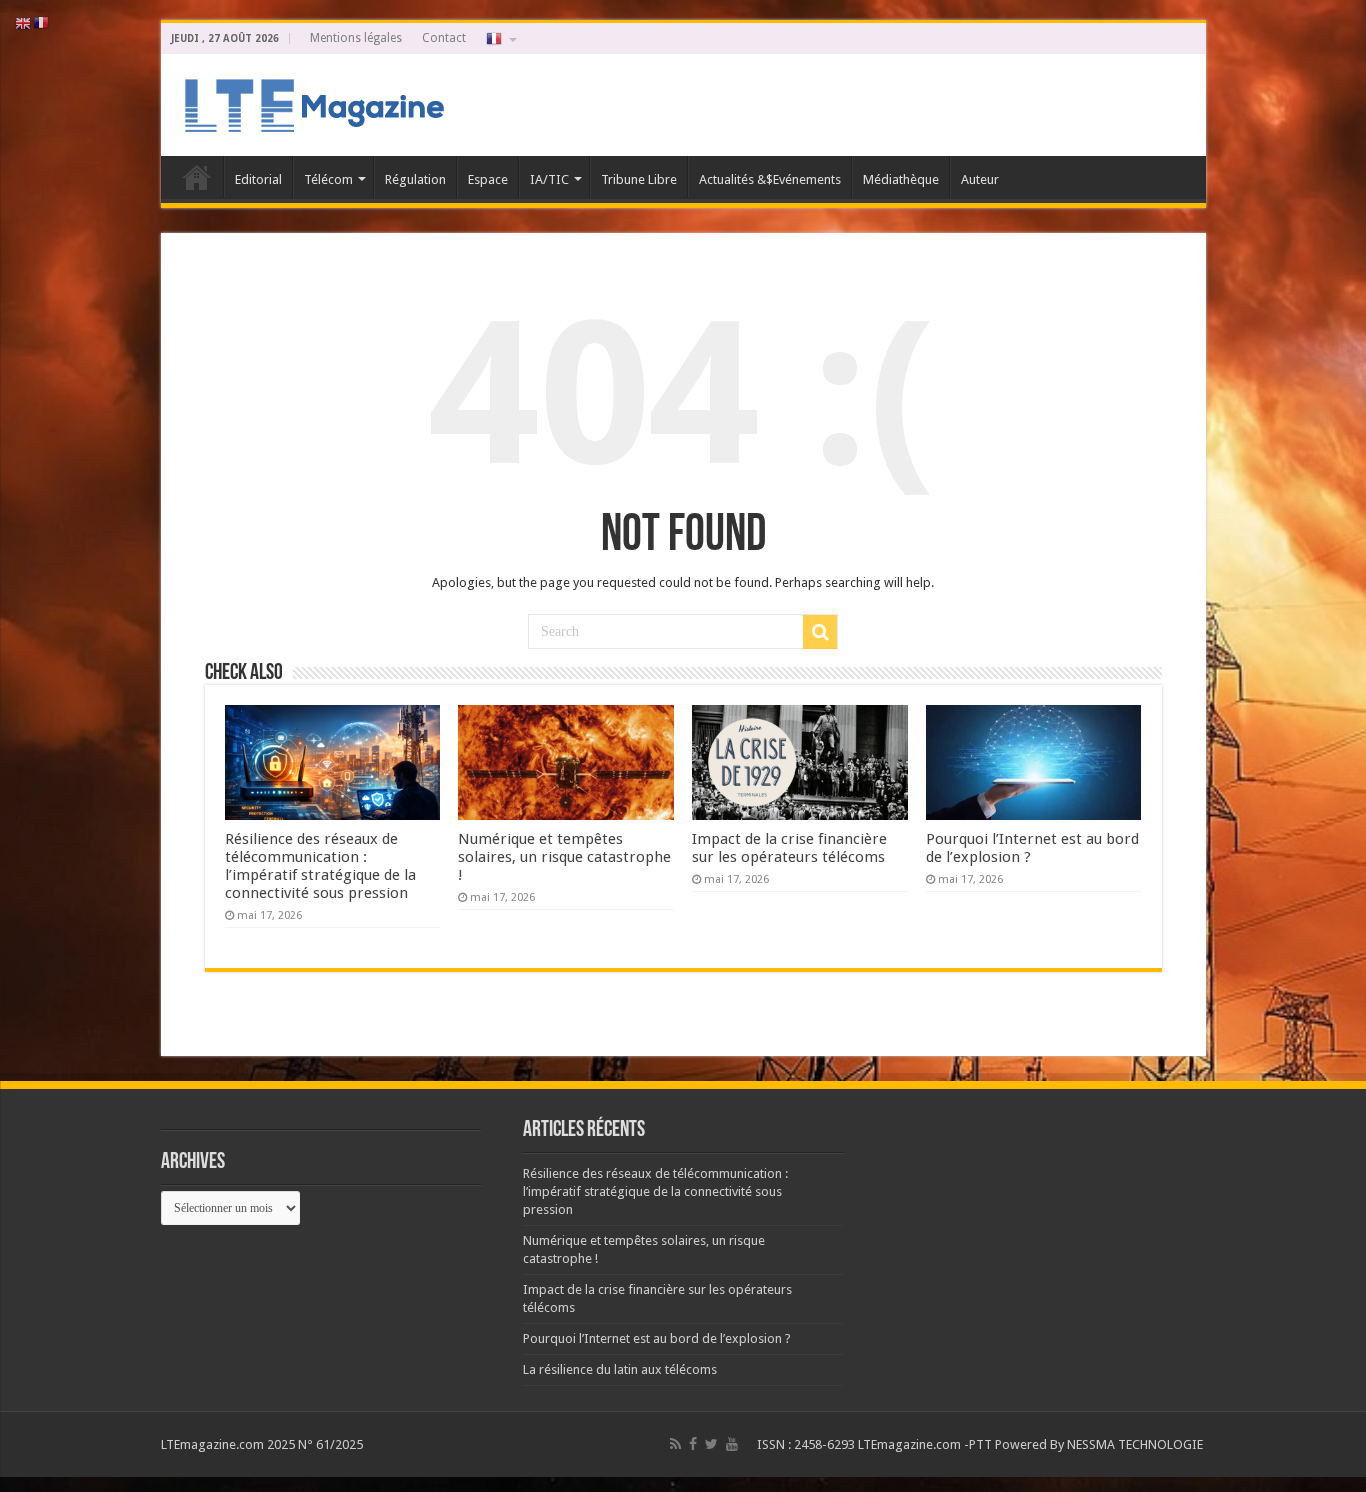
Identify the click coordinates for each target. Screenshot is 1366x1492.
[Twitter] (711, 1444)
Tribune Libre (639, 179)
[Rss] (675, 1444)
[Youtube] (732, 1444)
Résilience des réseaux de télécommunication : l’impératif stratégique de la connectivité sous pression (320, 866)
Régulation (415, 179)
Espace (488, 179)
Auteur (980, 179)
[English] (24, 22)
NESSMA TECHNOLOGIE (1136, 1444)
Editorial (258, 179)
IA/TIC (549, 179)
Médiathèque (901, 179)
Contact (444, 38)
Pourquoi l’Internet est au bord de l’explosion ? (657, 1338)
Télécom (328, 179)
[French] (500, 38)
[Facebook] (693, 1444)
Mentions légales (356, 38)
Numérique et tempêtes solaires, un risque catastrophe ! (564, 857)
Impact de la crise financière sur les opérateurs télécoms (789, 848)
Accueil (197, 177)
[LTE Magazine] (311, 101)
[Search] (820, 632)
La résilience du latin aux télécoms (620, 1369)
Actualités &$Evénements (770, 179)
